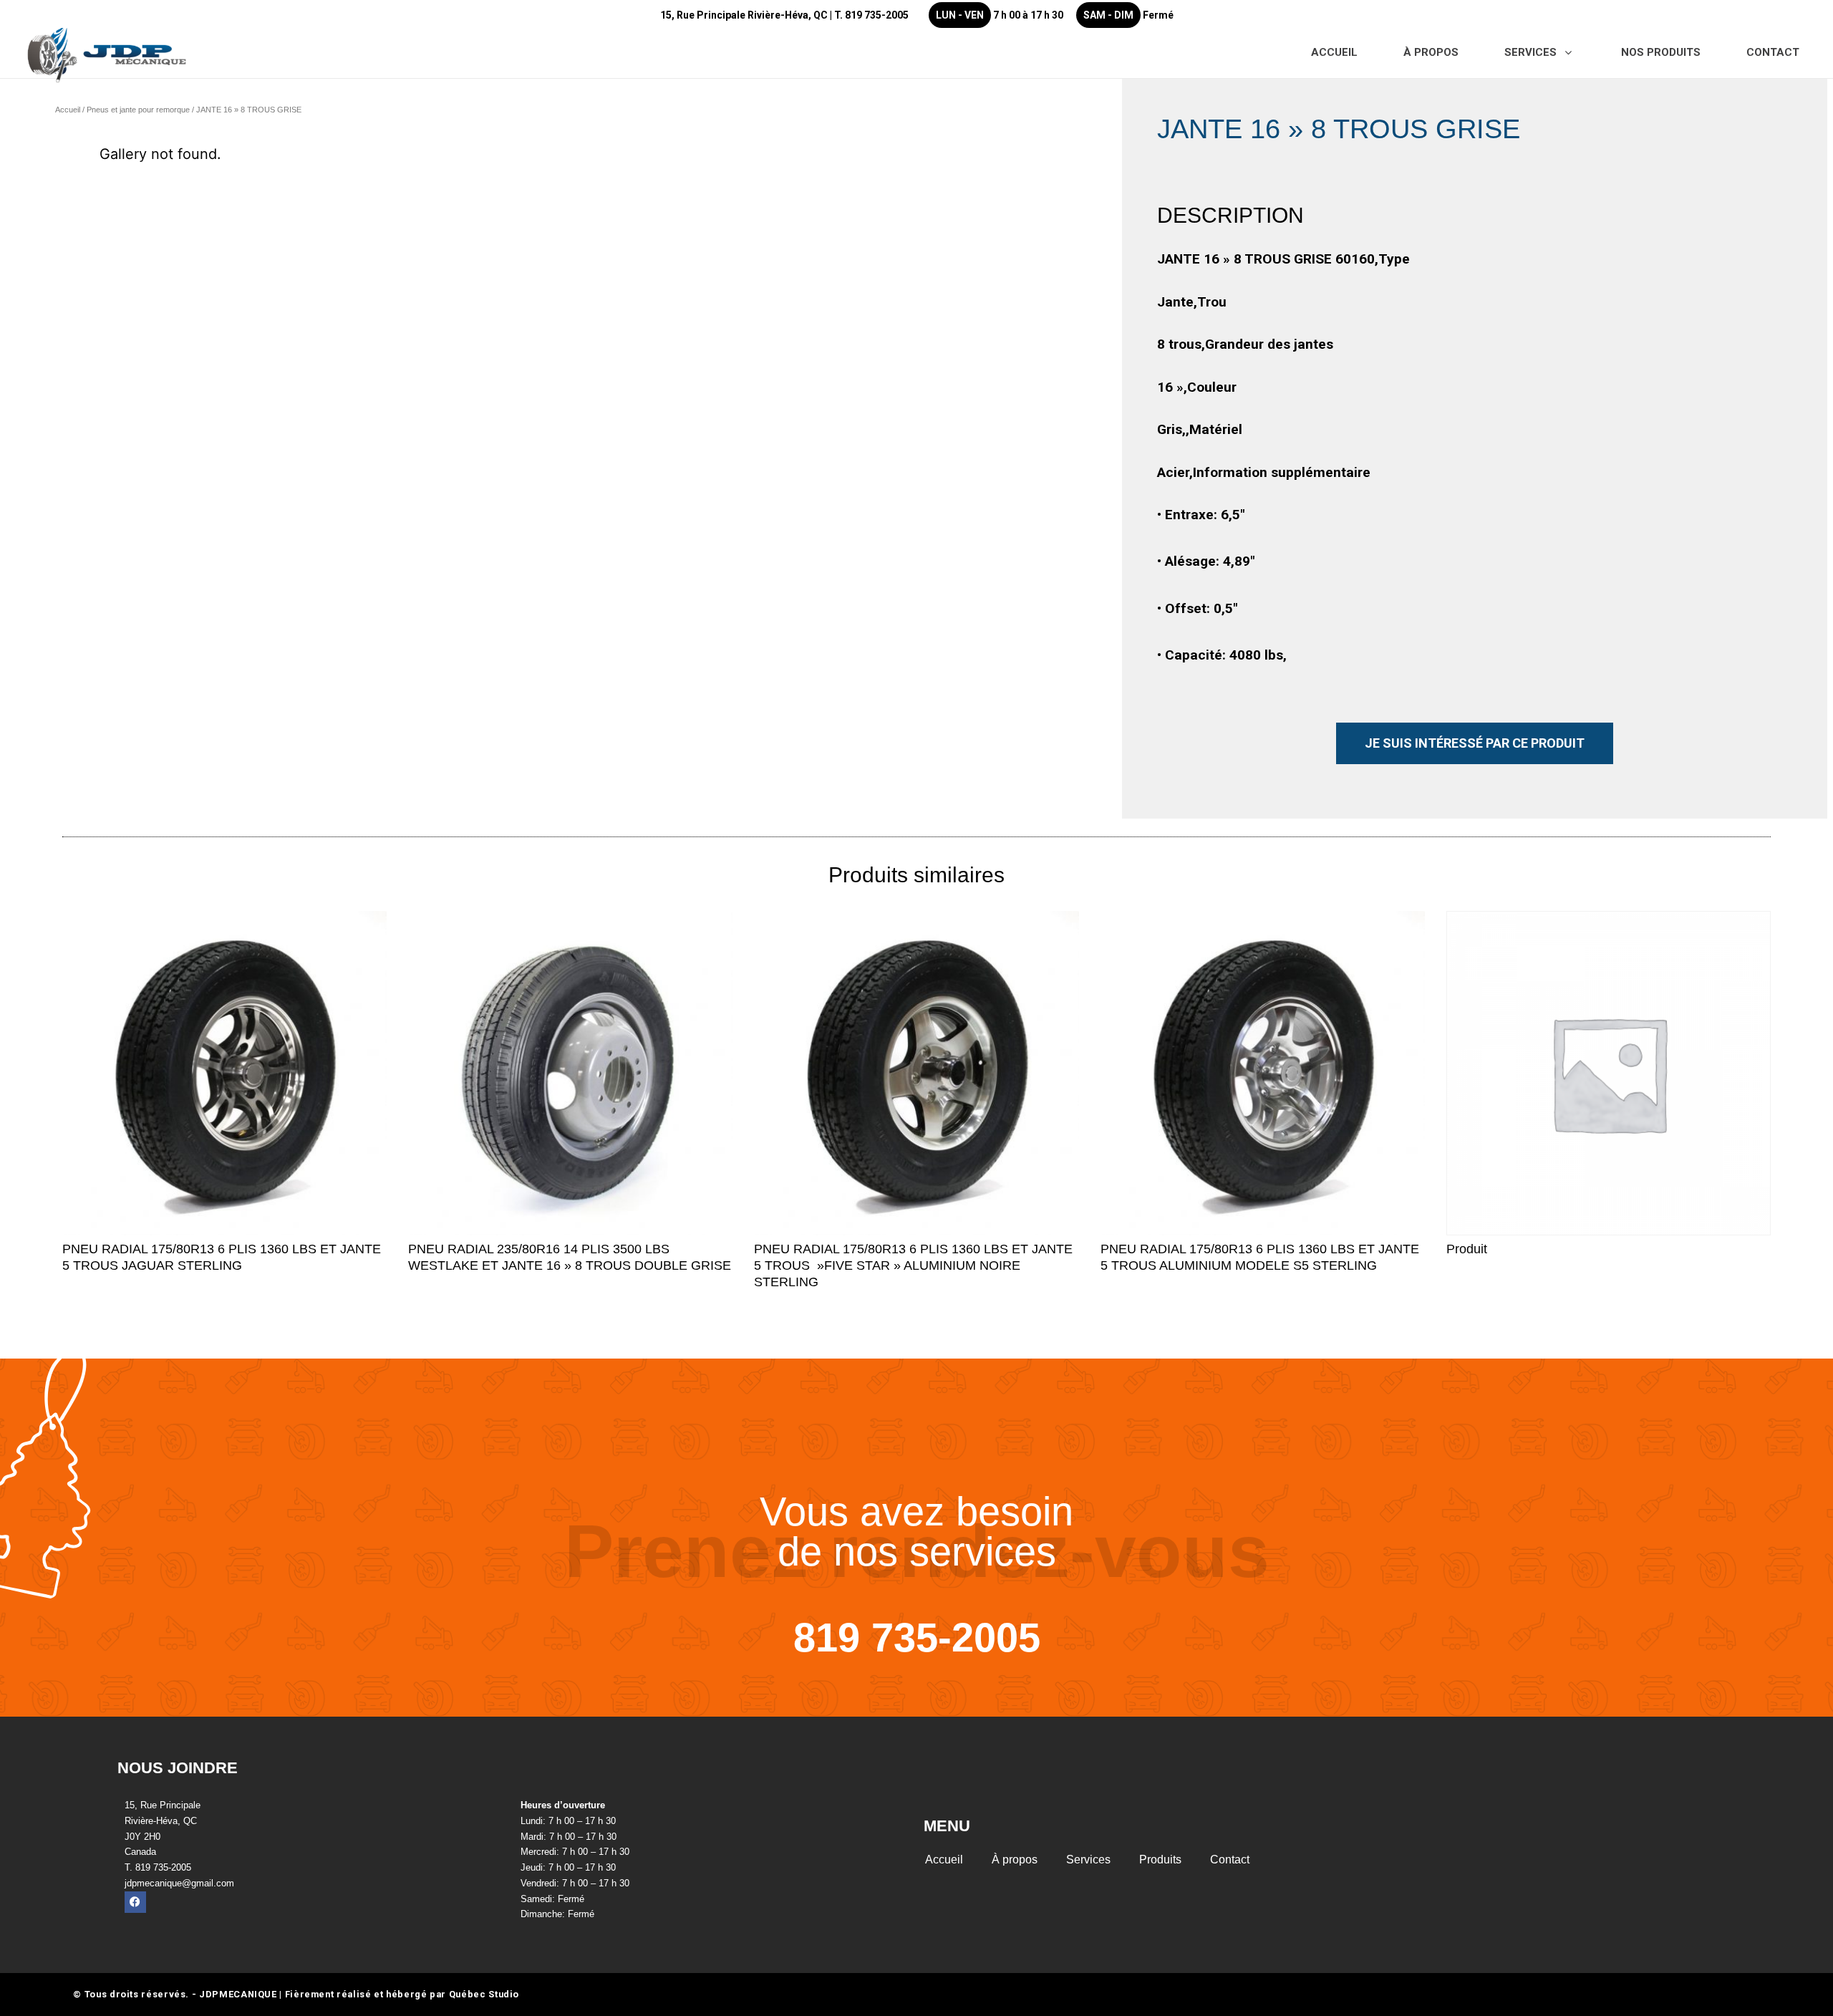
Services (1088, 1860)
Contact (1230, 1860)
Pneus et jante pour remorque (138, 110)
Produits (1160, 1860)
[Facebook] (135, 1902)
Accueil (68, 110)
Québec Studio (484, 1994)
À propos (1015, 1860)
